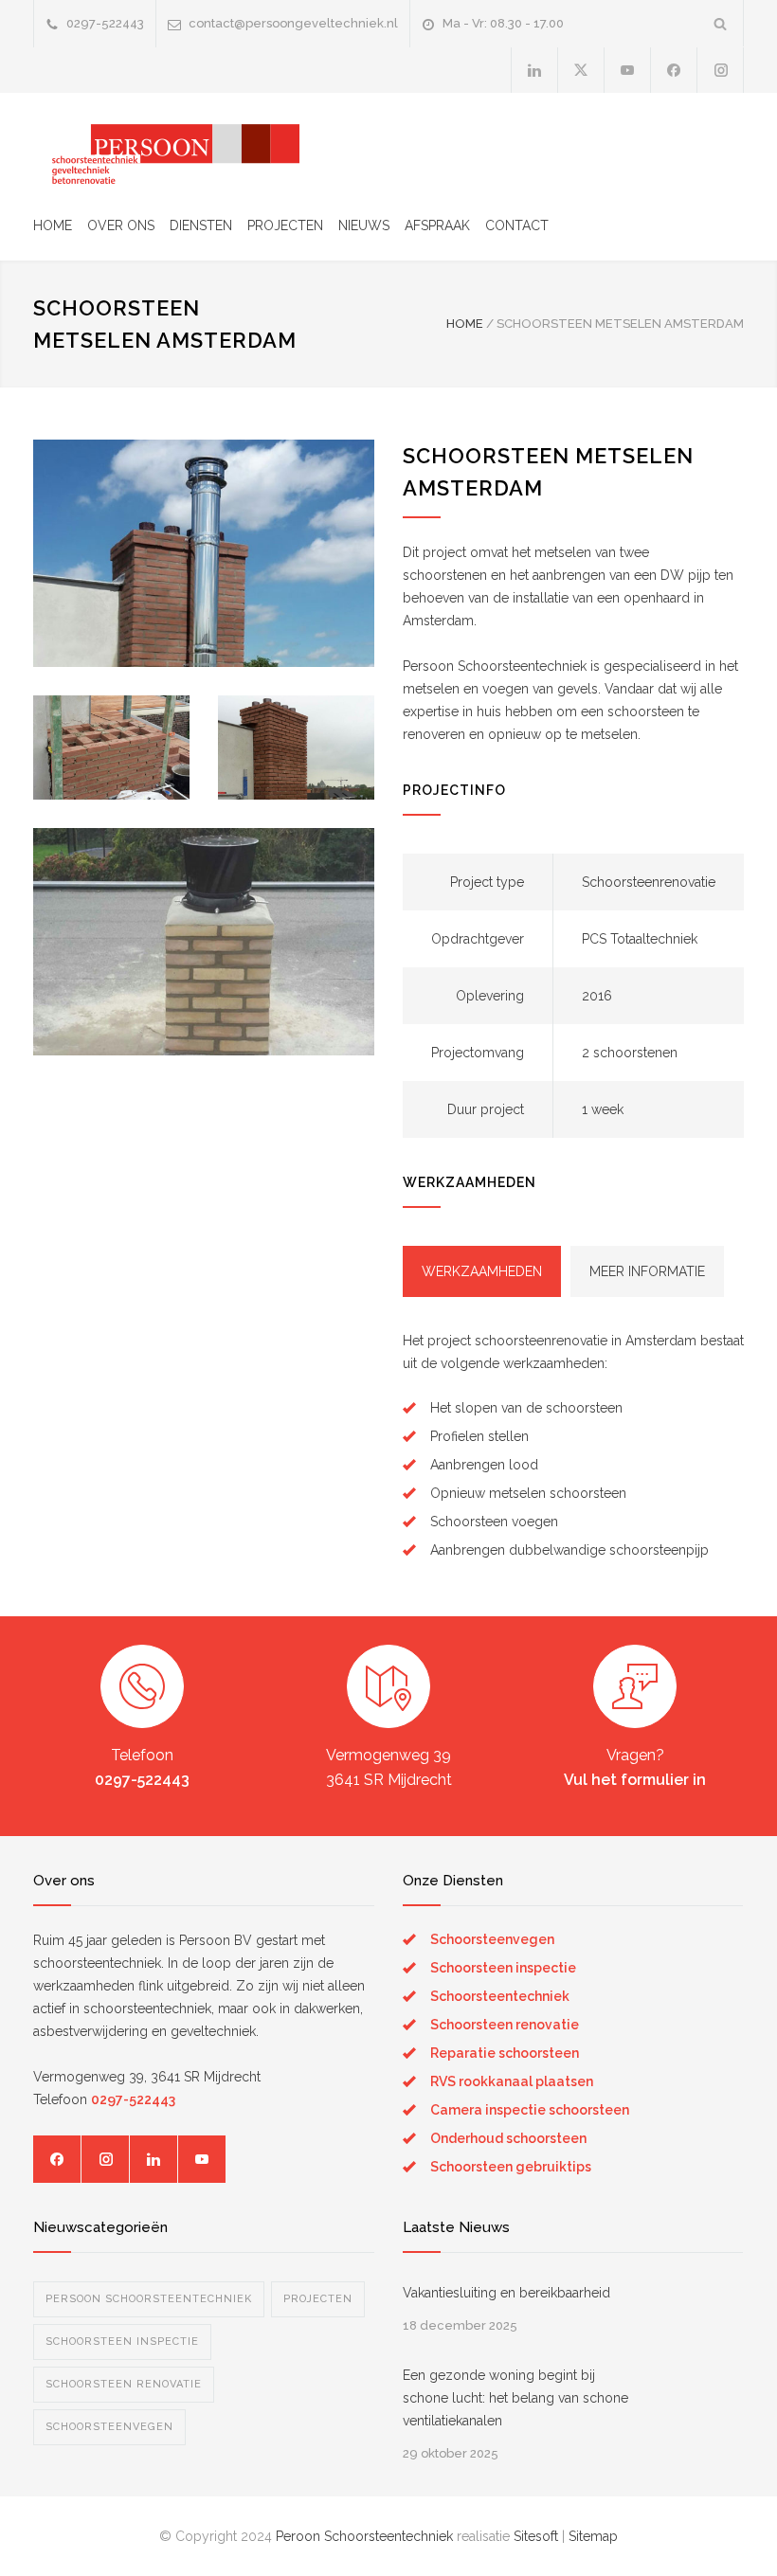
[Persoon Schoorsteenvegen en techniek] (166, 151)
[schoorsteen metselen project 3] (204, 553)
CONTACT (517, 225)
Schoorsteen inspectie (503, 1968)
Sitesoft (536, 2536)
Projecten (318, 2299)
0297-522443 (105, 23)
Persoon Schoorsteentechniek (149, 2299)
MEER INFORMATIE (647, 1271)
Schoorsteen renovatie (505, 2025)
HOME (53, 225)
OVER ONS (121, 225)
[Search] (721, 23)
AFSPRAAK (437, 225)
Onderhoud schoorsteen (508, 2138)
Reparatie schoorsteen (505, 2053)
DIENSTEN (201, 225)
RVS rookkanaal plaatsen (512, 2081)
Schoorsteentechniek (500, 1996)
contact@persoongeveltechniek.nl (293, 23)
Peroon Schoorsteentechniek (364, 2536)
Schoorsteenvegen (492, 1939)
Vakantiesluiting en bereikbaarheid (506, 2293)
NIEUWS (364, 225)
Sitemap (593, 2536)
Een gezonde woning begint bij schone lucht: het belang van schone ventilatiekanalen (515, 2398)
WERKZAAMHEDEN (482, 1271)
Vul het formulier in (635, 1780)
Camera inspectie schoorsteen (530, 2110)
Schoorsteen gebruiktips (511, 2167)
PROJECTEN (285, 225)
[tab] (482, 1271)
